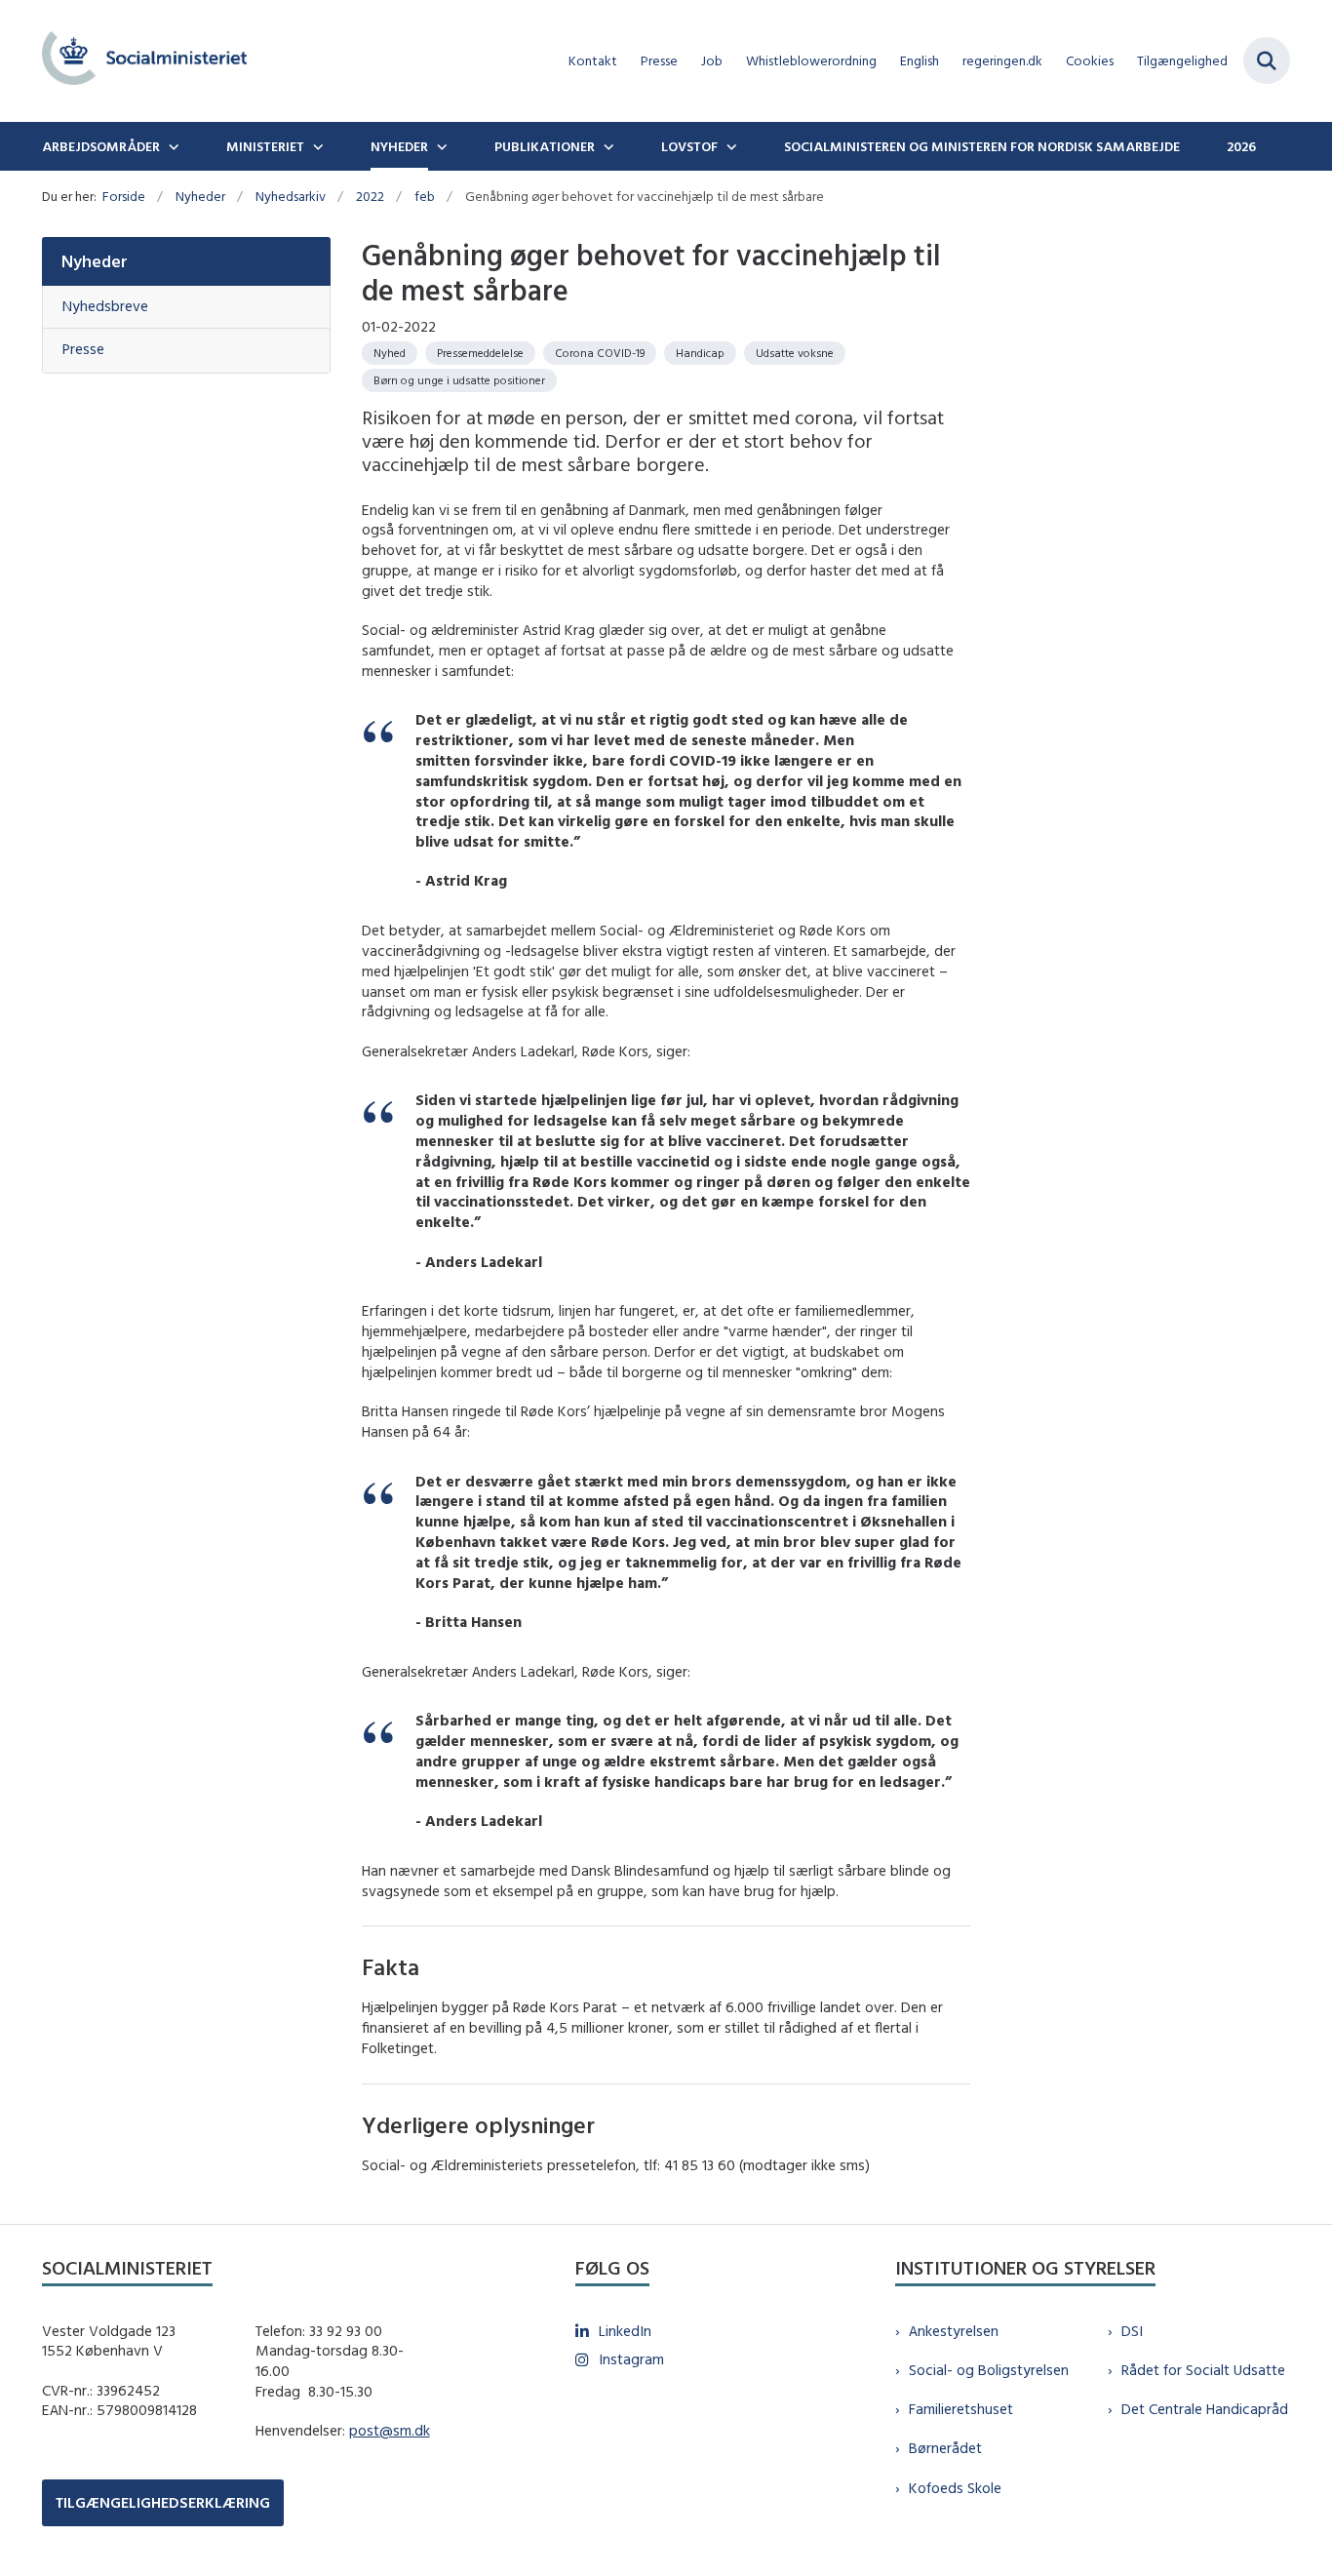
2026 (1241, 146)
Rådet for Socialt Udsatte (1203, 2370)
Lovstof (689, 146)
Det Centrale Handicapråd (1205, 2409)
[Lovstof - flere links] (729, 146)
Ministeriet (265, 146)
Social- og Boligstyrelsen (989, 2370)
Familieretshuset (961, 2409)
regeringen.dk (1002, 61)
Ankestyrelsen (954, 2331)
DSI (1132, 2331)
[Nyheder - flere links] (440, 146)
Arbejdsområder (101, 146)
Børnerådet (945, 2448)
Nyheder (399, 146)
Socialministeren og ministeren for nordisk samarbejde (982, 146)
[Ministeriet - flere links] (316, 146)
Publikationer (545, 146)
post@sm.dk (390, 2430)
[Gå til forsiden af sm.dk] (144, 61)
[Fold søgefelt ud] (1267, 60)
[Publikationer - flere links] (607, 146)
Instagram (631, 2359)
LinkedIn (625, 2331)
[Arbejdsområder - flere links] (172, 146)
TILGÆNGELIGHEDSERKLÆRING (163, 2502)
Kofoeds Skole (955, 2488)
